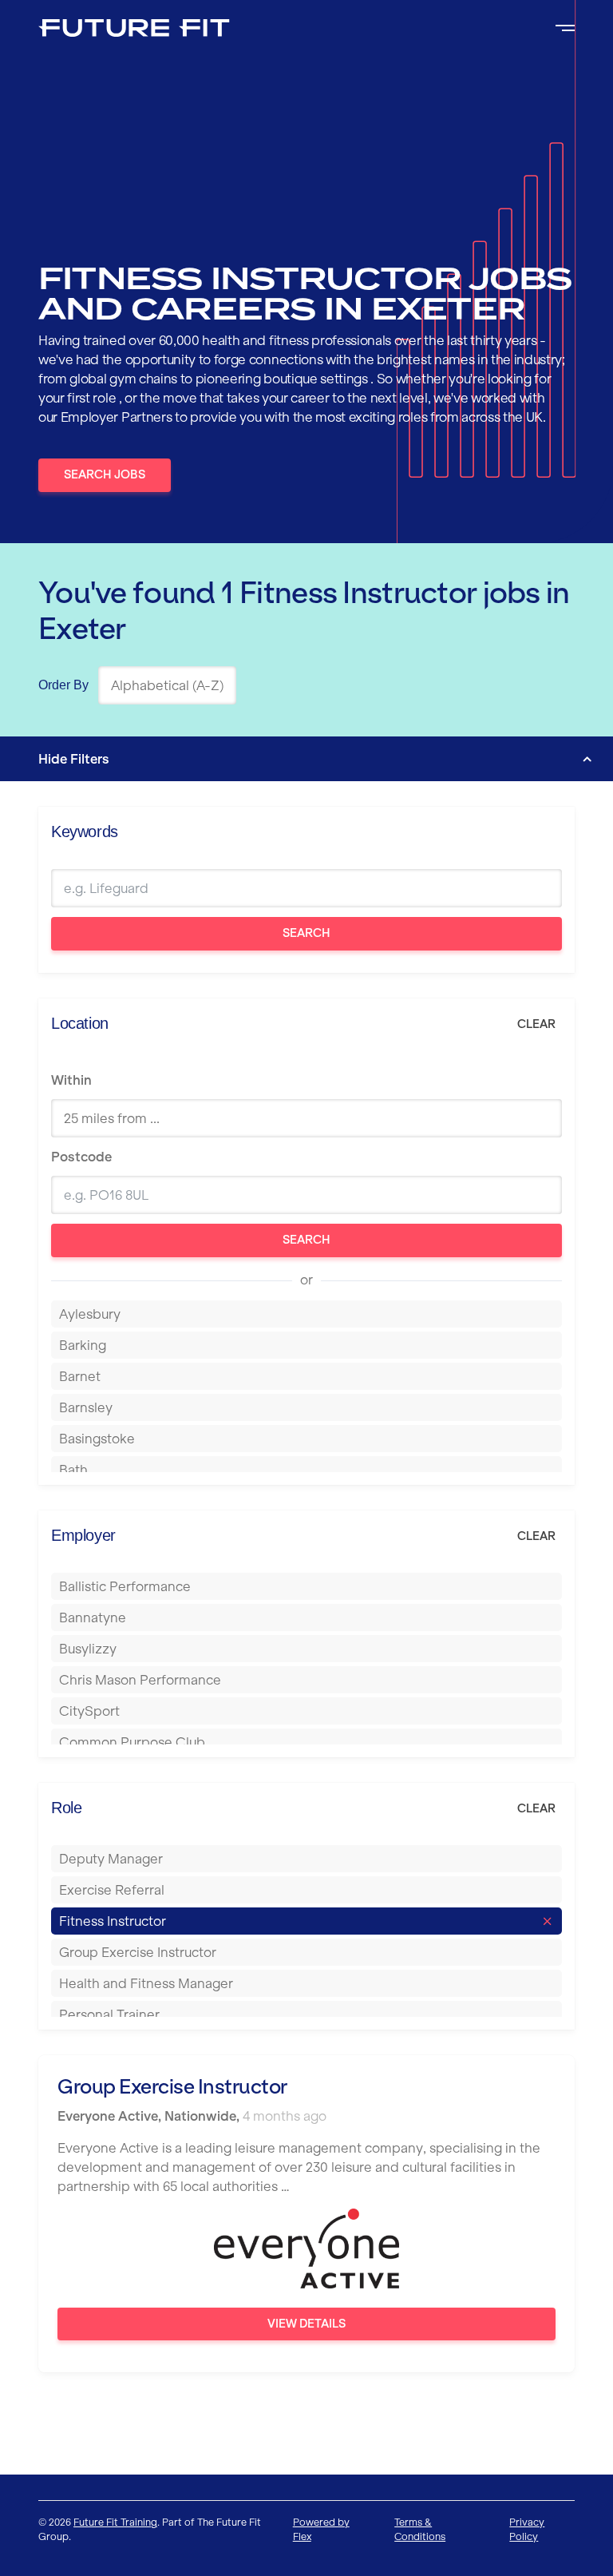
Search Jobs (105, 474)
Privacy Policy (527, 2529)
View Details (306, 2324)
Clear (536, 1024)
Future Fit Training (115, 2522)
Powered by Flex (321, 2529)
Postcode (81, 1157)
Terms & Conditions (420, 2529)
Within (71, 1080)
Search (306, 933)
